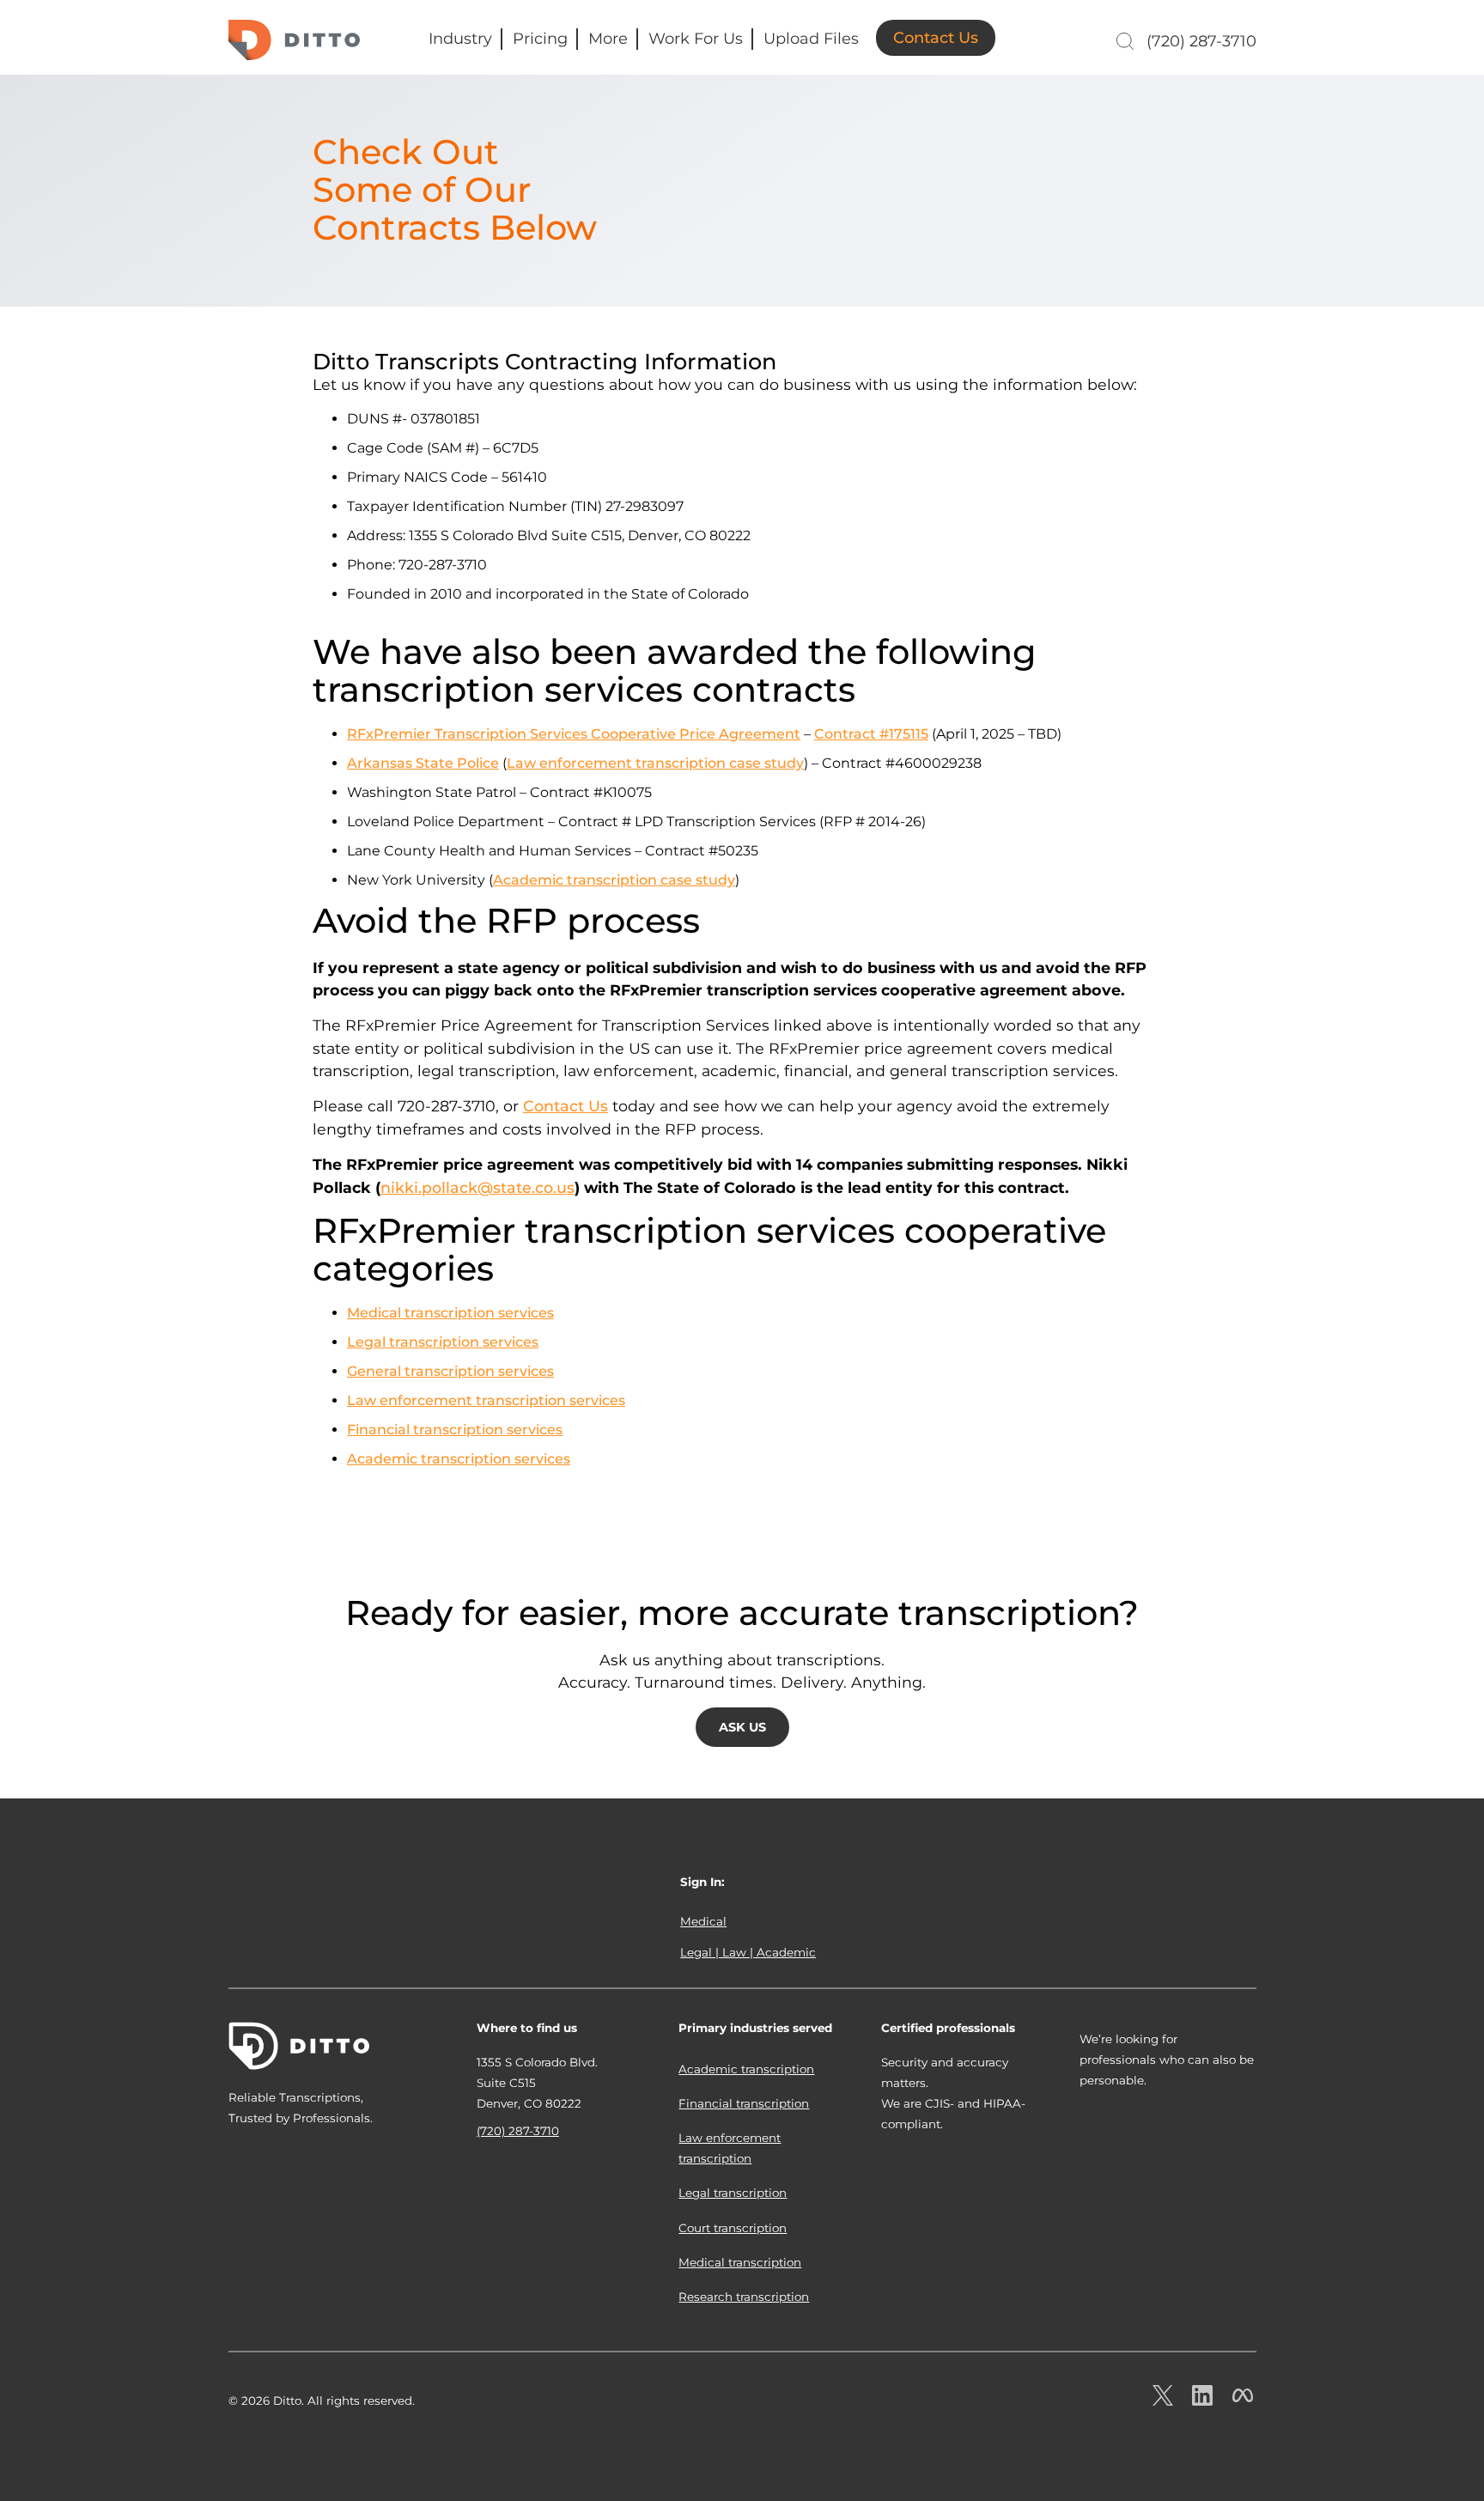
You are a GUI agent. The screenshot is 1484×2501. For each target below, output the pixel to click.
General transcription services (450, 1371)
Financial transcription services (455, 1430)
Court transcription (733, 2228)
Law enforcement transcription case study (655, 763)
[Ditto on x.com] (1163, 2401)
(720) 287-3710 (1201, 41)
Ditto (294, 40)
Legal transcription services (443, 1342)
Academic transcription (746, 2069)
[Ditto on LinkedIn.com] (1202, 2401)
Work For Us (696, 39)
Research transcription (744, 2297)
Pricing (540, 39)
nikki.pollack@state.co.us (477, 1187)
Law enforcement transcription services (486, 1400)
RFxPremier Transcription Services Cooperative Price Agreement (574, 734)
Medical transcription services (450, 1313)
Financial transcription (744, 2103)
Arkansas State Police (423, 763)
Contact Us (936, 38)
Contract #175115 (871, 734)
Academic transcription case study (614, 880)
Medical (703, 1921)
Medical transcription (740, 2262)
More (608, 39)
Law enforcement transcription (730, 2148)
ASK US (742, 1727)
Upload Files (811, 39)
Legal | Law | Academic (748, 1952)
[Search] (1123, 41)
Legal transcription (733, 2193)
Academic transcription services (459, 1459)
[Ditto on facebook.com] (1243, 2401)
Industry (460, 39)
